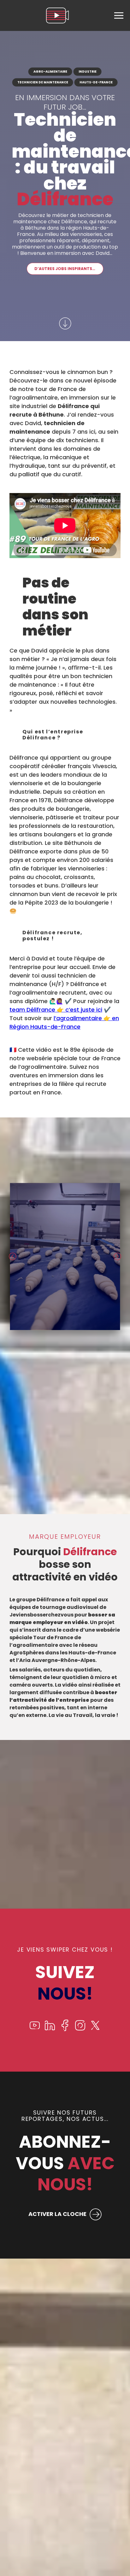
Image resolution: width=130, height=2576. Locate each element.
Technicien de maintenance (43, 82)
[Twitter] (95, 2029)
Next (117, 1256)
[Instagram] (80, 2029)
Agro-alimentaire (50, 72)
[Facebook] (65, 2029)
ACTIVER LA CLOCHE (57, 2214)
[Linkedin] (50, 2029)
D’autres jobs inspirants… (65, 269)
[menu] (119, 15)
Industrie (88, 72)
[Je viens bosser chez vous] (57, 15)
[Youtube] (35, 2029)
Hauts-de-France (96, 82)
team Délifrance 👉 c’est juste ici (56, 1010)
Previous (13, 1256)
